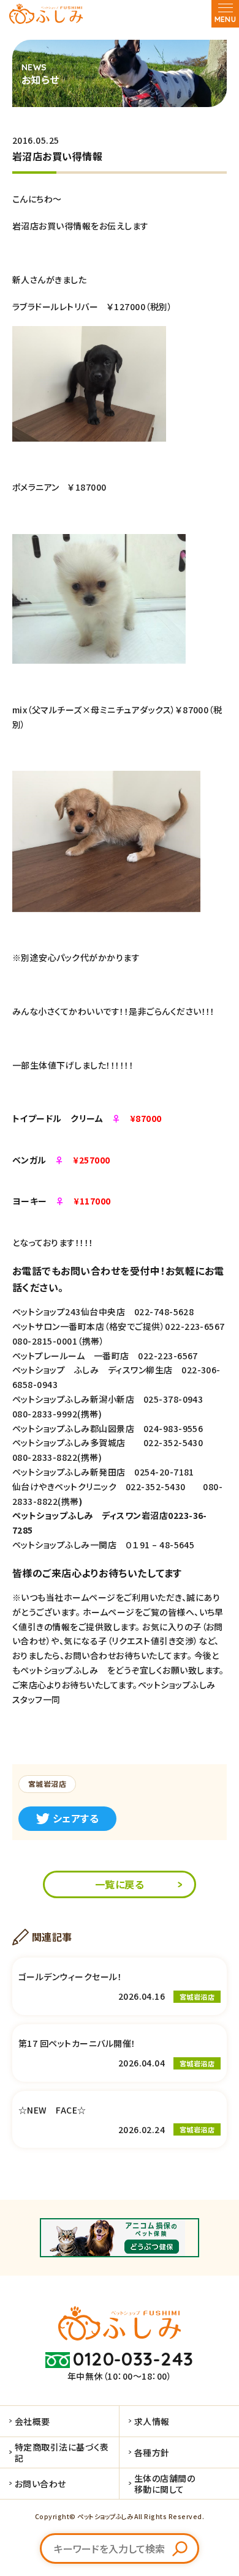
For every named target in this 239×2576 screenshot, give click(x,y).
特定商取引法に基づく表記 (62, 2452)
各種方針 (152, 2452)
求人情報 (152, 2421)
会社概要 (32, 2421)
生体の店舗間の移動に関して (165, 2484)
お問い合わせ (40, 2484)
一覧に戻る (120, 1884)
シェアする (76, 1818)
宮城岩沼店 (47, 1784)
